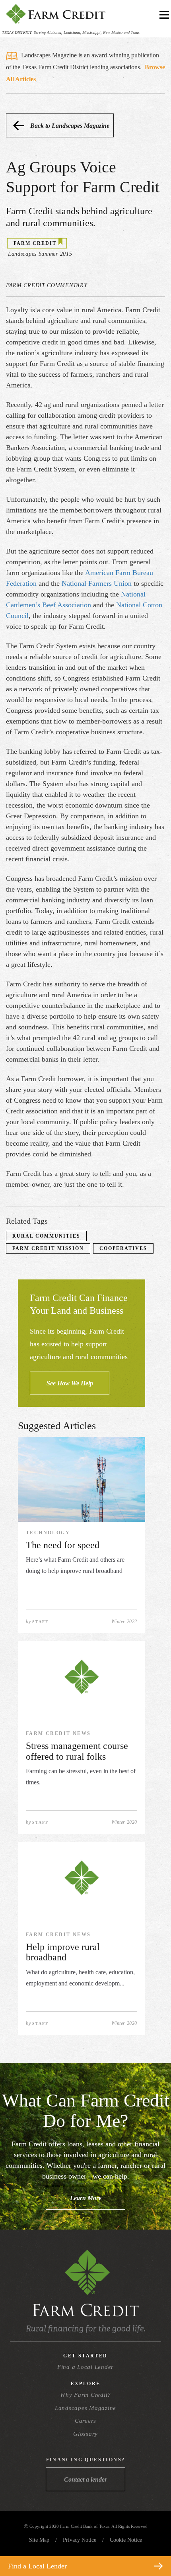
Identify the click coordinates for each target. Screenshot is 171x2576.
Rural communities (46, 1236)
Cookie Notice (126, 2540)
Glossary (85, 2434)
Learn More (86, 2198)
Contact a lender (85, 2479)
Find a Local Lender (85, 2367)
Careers (85, 2421)
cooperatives (123, 1248)
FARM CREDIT (35, 243)
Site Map (39, 2540)
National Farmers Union (97, 583)
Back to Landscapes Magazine (70, 126)
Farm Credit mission (48, 1248)
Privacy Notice (80, 2540)
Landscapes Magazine (85, 2408)
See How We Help (70, 1383)
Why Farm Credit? (85, 2395)
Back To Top (151, 2547)
